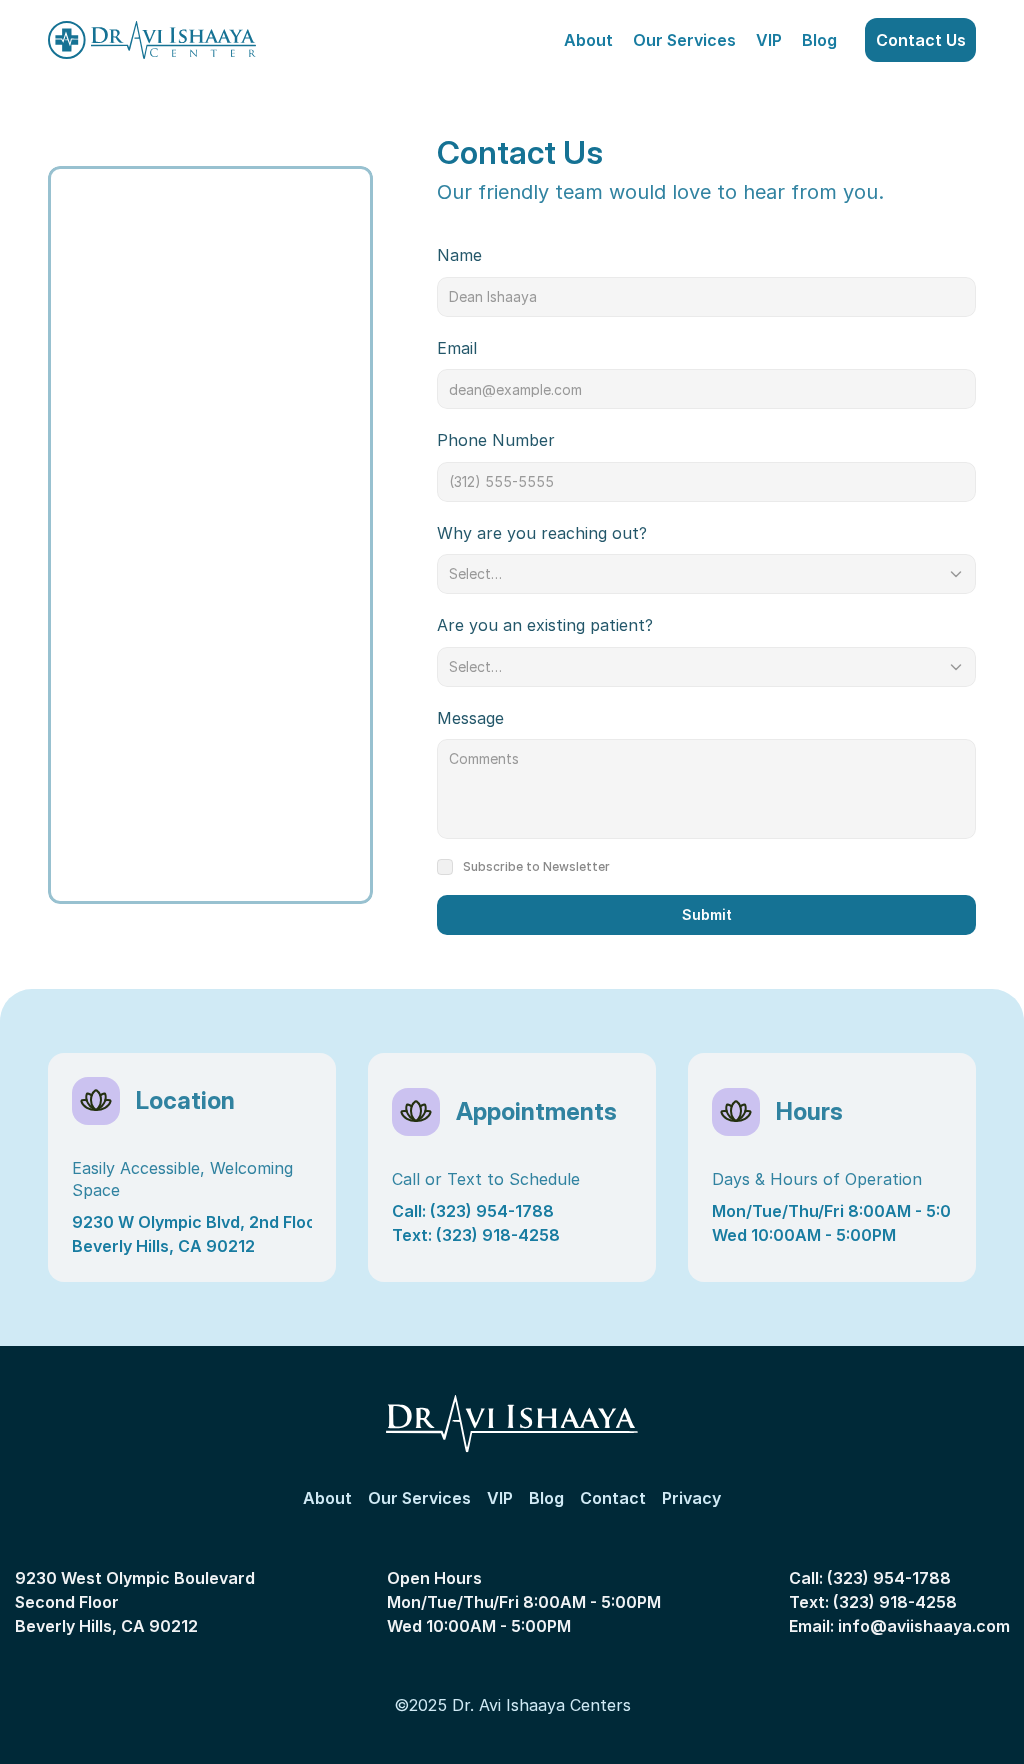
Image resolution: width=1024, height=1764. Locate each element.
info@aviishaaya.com (924, 1626)
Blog (819, 40)
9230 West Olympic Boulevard (137, 1578)
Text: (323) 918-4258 (476, 1235)
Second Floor (67, 1602)
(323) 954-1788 (889, 1578)
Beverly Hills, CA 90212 (106, 1626)
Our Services (684, 40)
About (588, 40)
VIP (769, 40)
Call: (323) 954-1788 (473, 1211)
